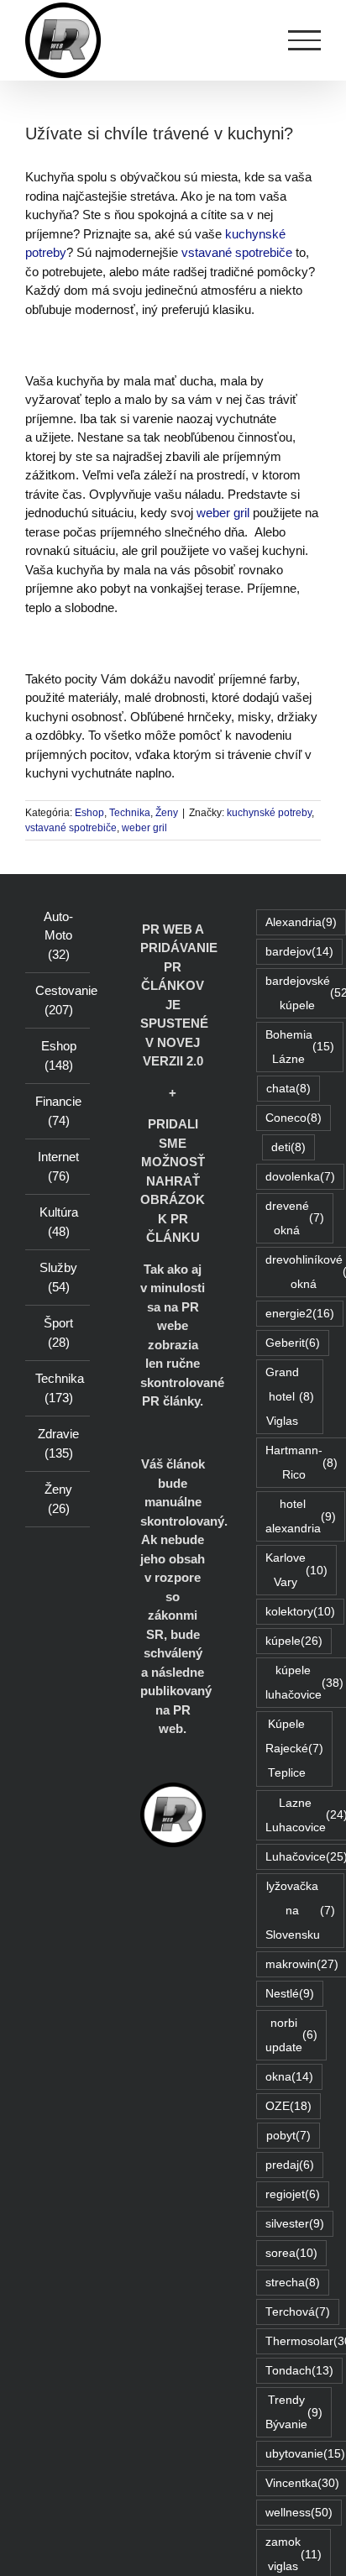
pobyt (288, 2136)
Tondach (299, 2371)
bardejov (299, 952)
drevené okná (295, 1218)
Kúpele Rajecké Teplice (294, 1749)
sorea (291, 2253)
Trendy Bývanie (294, 2412)
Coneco (294, 1118)
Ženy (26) (58, 1499)
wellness (299, 2513)
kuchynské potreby (269, 813)
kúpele (294, 1641)
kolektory (300, 1612)
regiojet (293, 2194)
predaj (290, 2165)
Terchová (298, 2312)
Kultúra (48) (59, 1222)
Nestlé (290, 1994)
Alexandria (301, 922)
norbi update (291, 2035)
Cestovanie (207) (58, 1000)
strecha (293, 2283)
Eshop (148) (59, 1055)
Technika (130, 813)
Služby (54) (58, 1277)
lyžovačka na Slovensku (300, 1911)
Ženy (167, 813)
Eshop (89, 813)
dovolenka (300, 1177)
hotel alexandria (301, 1516)
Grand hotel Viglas (290, 1397)
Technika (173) (58, 1388)
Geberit (293, 1343)
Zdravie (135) (58, 1443)
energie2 (300, 1314)
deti (288, 1147)
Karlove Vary (296, 1570)
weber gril (223, 513)
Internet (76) (58, 1166)
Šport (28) (58, 1333)
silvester (295, 2224)
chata (288, 1089)
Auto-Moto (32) (58, 935)
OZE (288, 2106)
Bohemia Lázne (300, 1047)
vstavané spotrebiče (237, 252)
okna (289, 2077)
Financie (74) (58, 1111)
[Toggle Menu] (305, 40)
